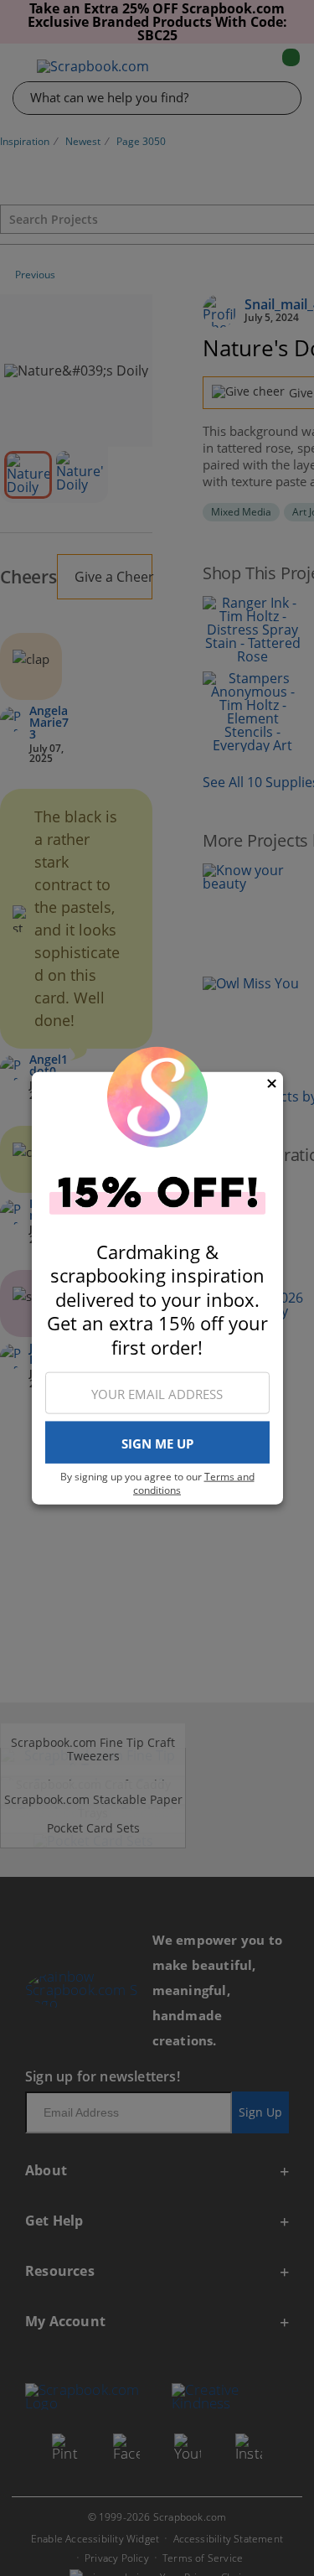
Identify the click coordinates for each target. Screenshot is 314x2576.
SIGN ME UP (157, 1443)
